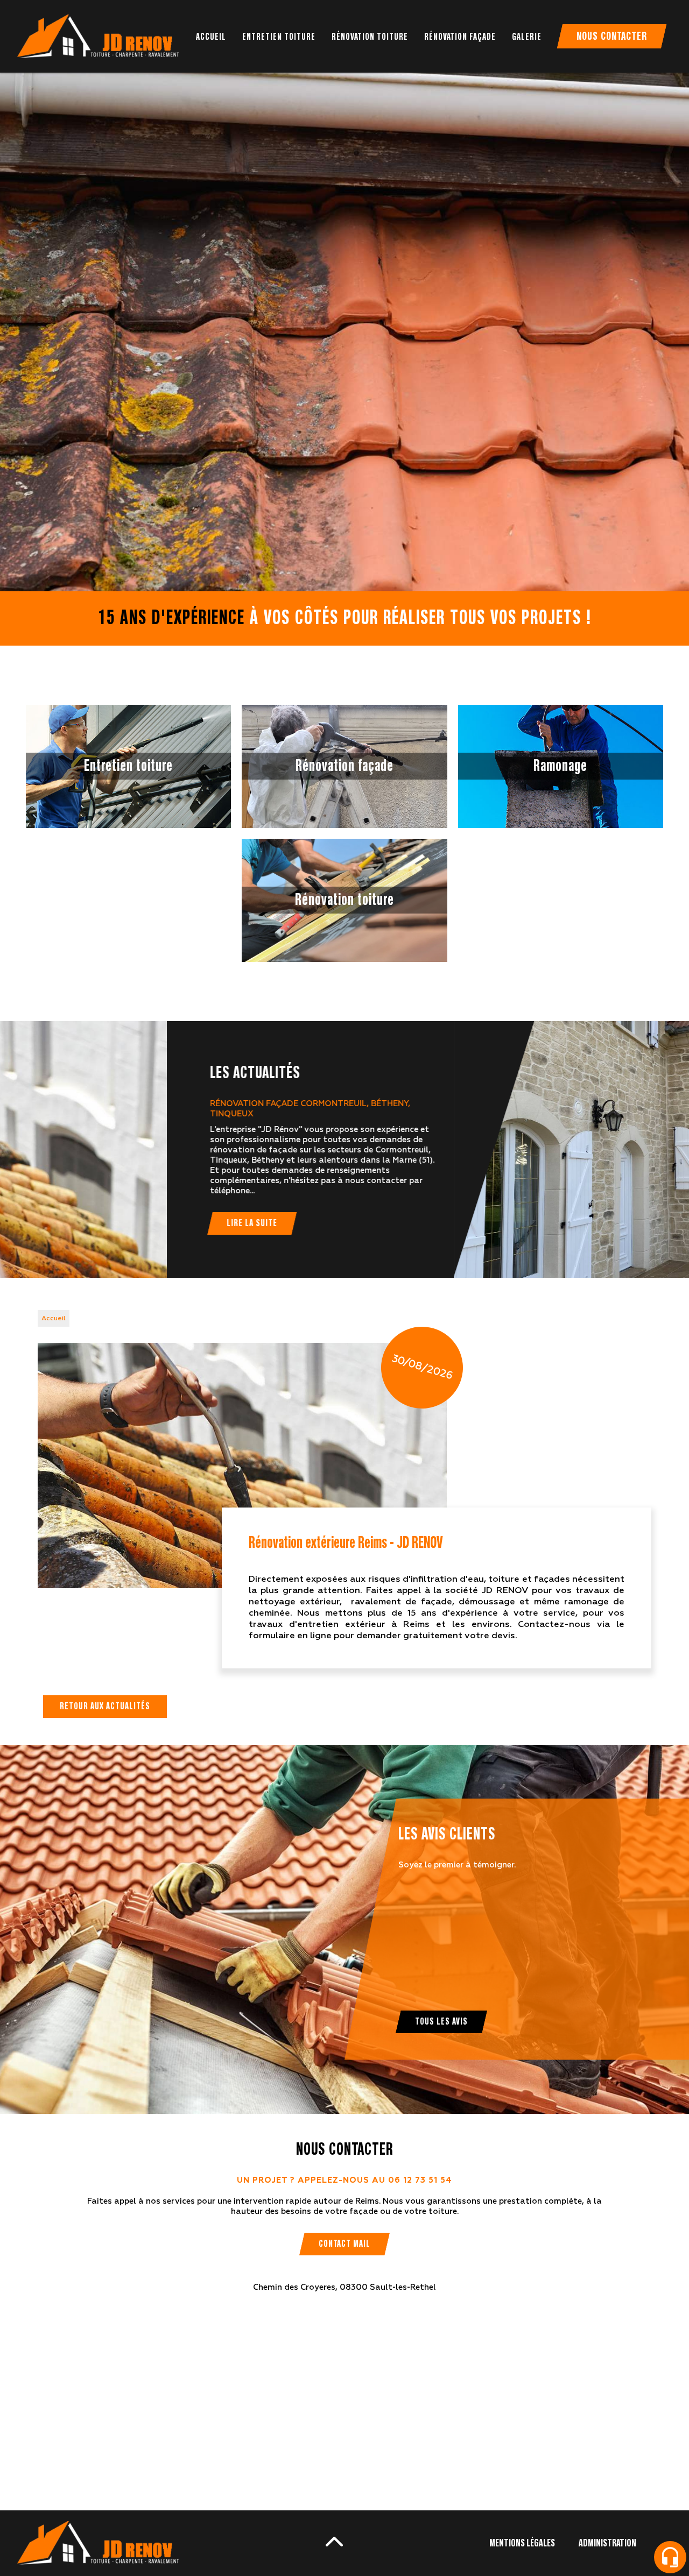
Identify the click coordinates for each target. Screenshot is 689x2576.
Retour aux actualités (105, 1707)
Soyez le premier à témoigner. (457, 1865)
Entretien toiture (279, 37)
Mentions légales (522, 2543)
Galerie (527, 37)
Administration (607, 2543)
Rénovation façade (460, 37)
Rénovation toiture (370, 37)
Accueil (211, 37)
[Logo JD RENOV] (98, 36)
